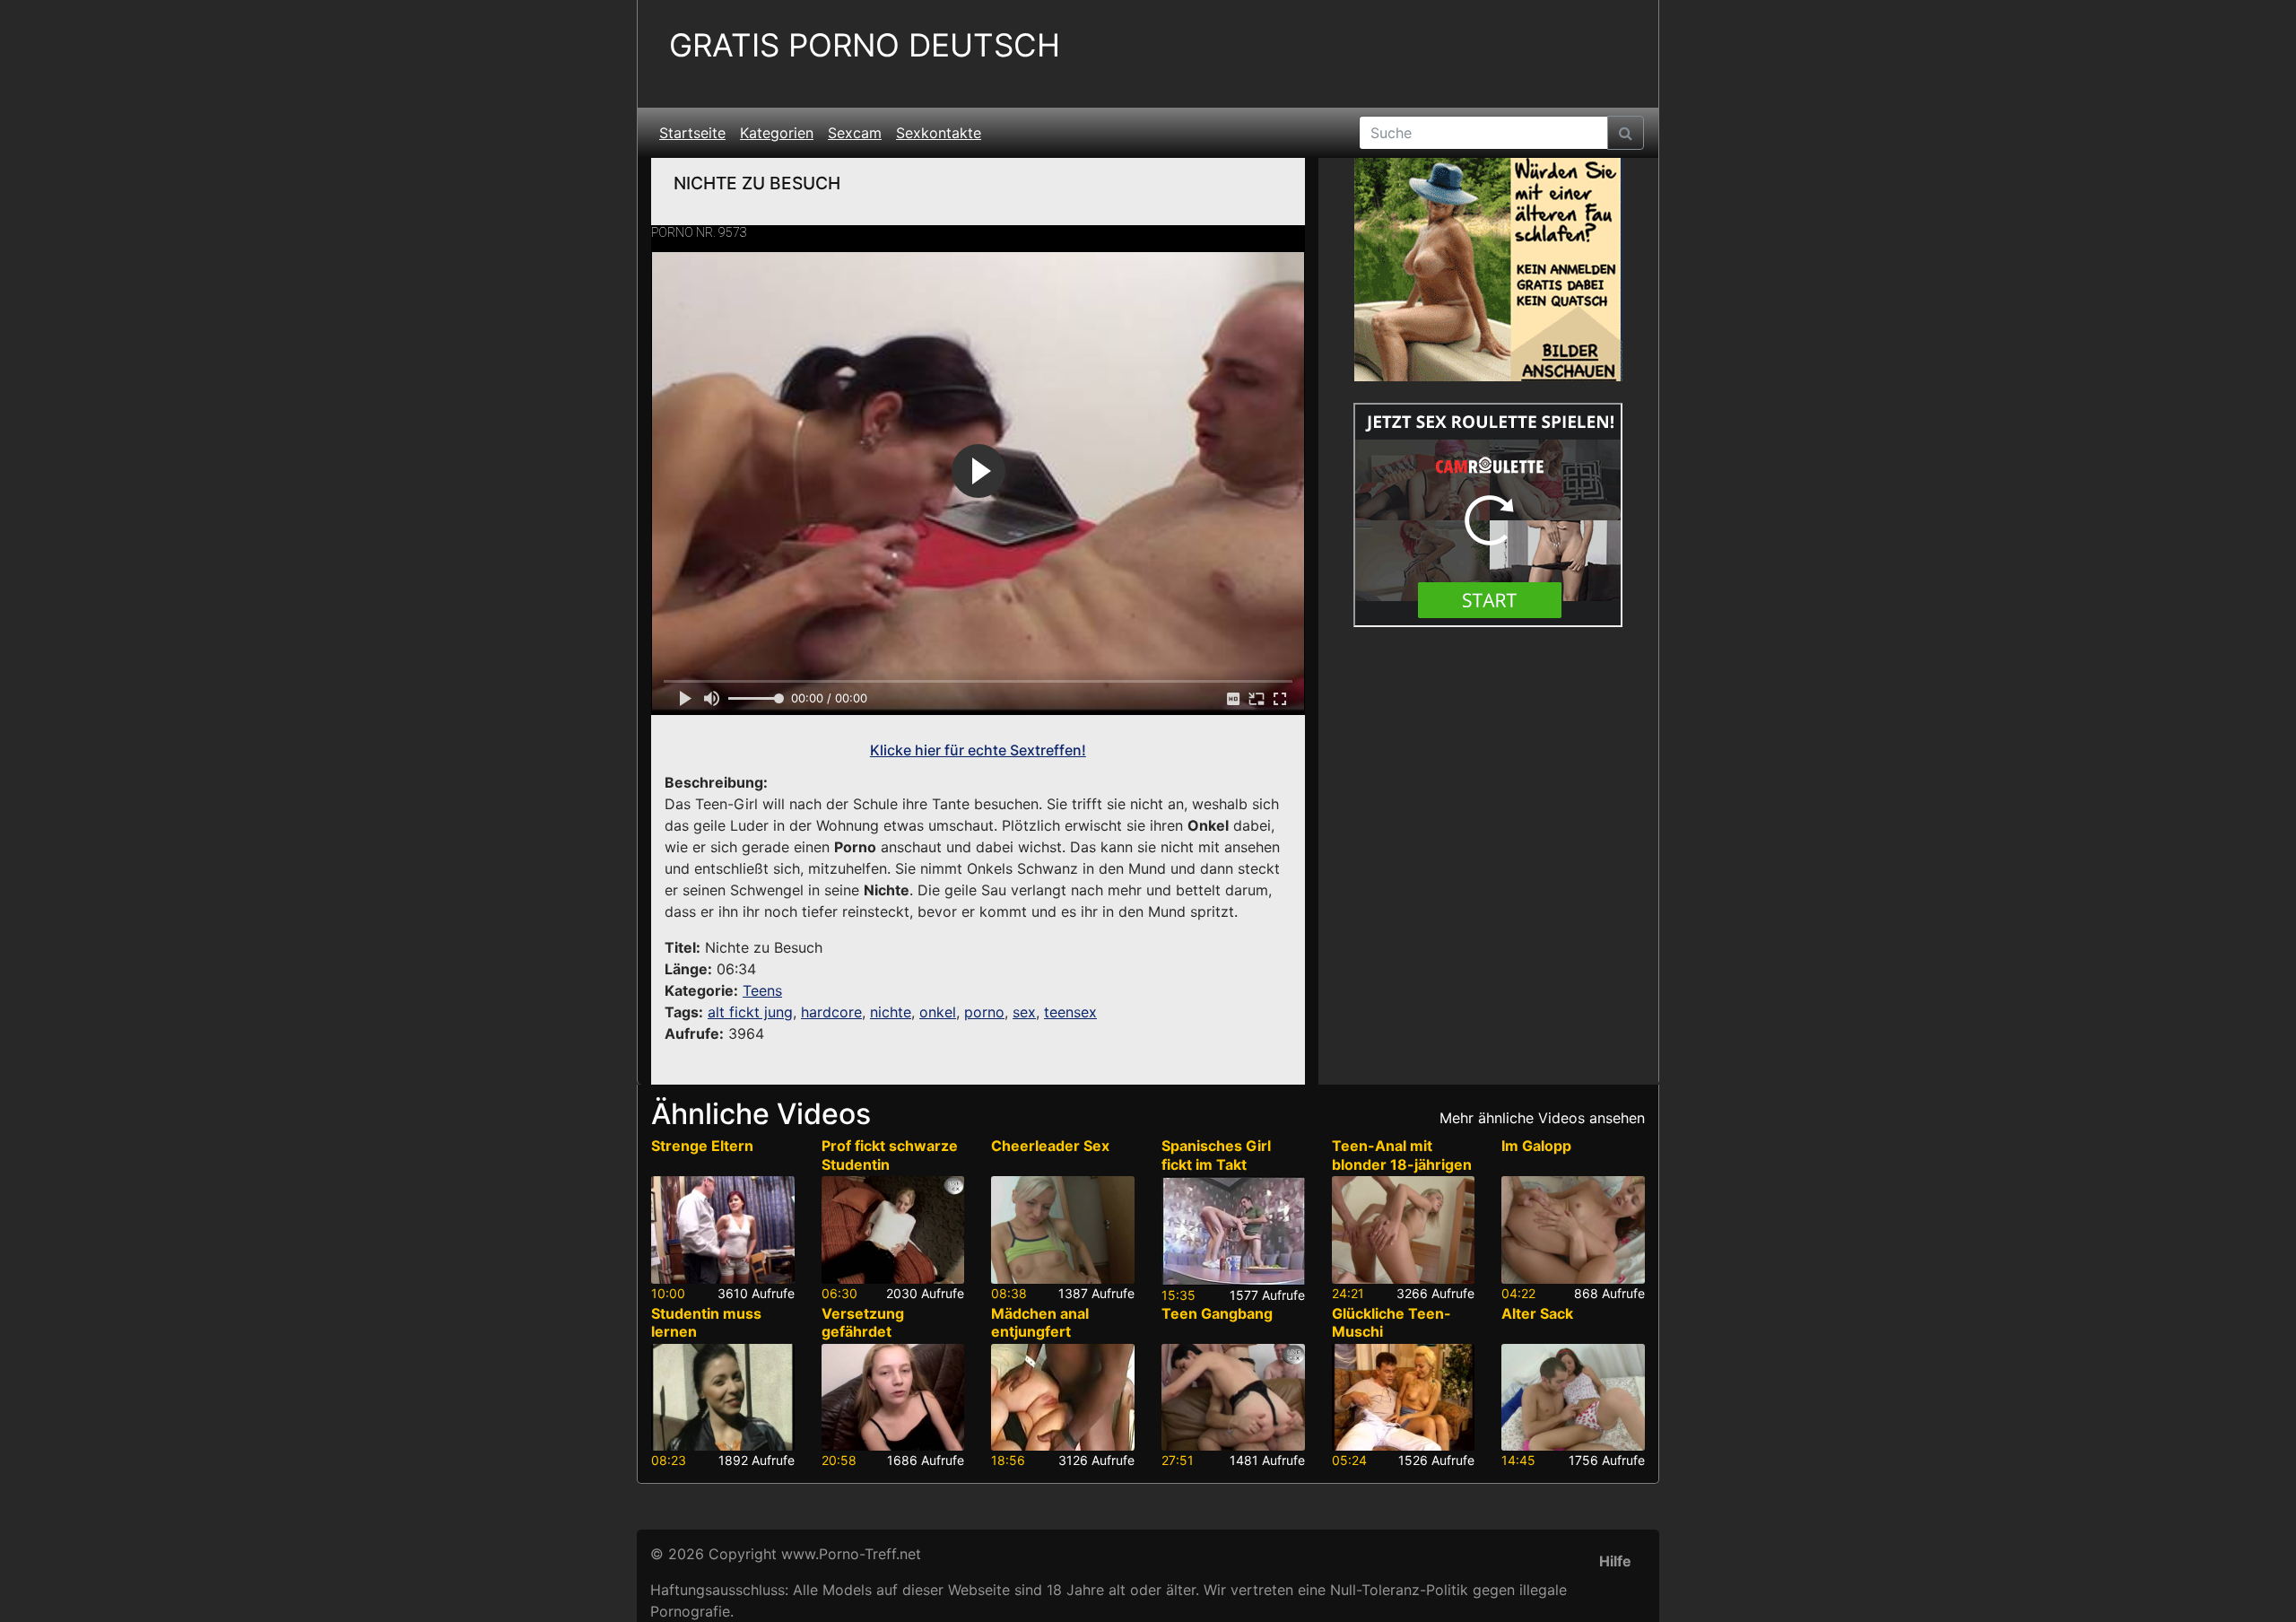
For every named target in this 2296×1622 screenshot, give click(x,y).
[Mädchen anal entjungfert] (1063, 1398)
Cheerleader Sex (1050, 1146)
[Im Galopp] (1573, 1230)
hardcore (831, 1012)
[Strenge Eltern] (723, 1230)
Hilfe (1615, 1561)
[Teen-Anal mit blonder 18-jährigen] (1404, 1230)
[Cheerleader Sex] (1063, 1230)
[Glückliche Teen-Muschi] (1404, 1398)
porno (984, 1012)
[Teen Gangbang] (1233, 1398)
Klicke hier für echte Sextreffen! (978, 750)
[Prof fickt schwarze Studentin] (893, 1230)
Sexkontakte (939, 133)
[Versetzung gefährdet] (893, 1398)
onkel (938, 1012)
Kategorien (777, 133)
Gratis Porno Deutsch (865, 45)
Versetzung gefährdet (863, 1323)
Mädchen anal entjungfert (1040, 1323)
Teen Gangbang (1217, 1313)
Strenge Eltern (702, 1146)
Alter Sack (1537, 1313)
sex (1024, 1012)
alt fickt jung (750, 1012)
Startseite (692, 133)
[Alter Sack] (1573, 1398)
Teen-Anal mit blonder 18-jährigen (1402, 1155)
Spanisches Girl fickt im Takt (1216, 1155)
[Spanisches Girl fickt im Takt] (1233, 1230)
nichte (891, 1012)
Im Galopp (1536, 1146)
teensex (1070, 1012)
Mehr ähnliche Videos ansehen (1542, 1118)
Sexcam (855, 133)
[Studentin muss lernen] (723, 1398)
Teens (762, 990)
